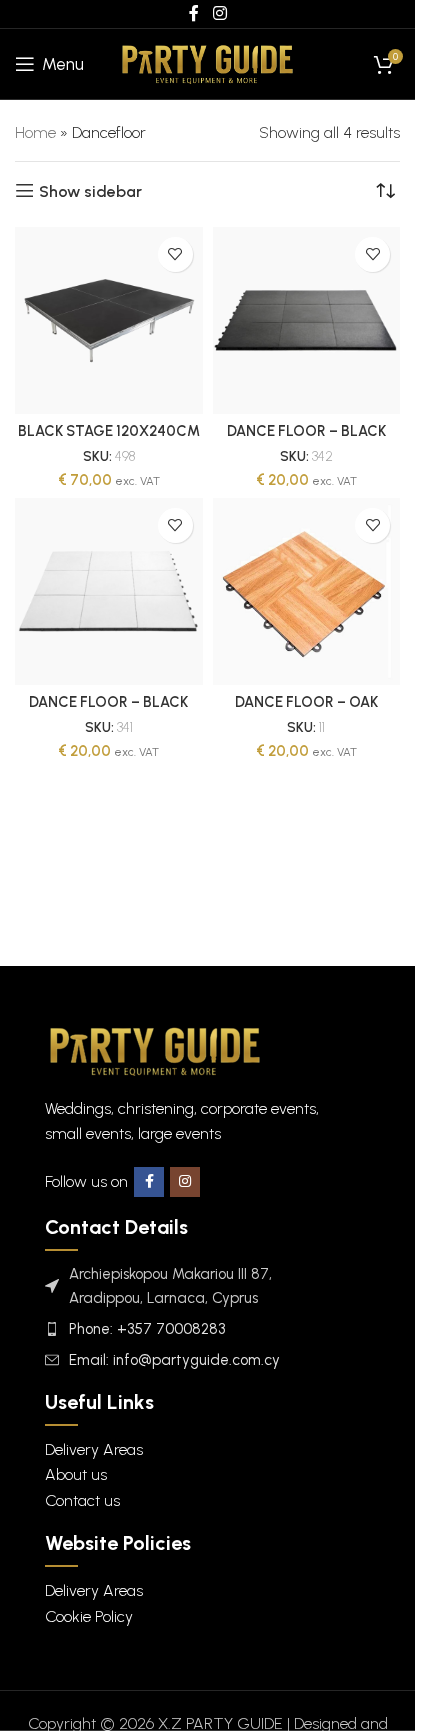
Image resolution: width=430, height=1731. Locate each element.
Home (35, 132)
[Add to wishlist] (175, 254)
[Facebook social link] (149, 1182)
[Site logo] (207, 62)
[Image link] (155, 1049)
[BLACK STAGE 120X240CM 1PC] (109, 321)
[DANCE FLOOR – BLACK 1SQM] (307, 321)
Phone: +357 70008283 (147, 1329)
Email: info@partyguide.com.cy (174, 1360)
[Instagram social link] (185, 1182)
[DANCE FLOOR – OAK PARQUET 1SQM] (307, 592)
